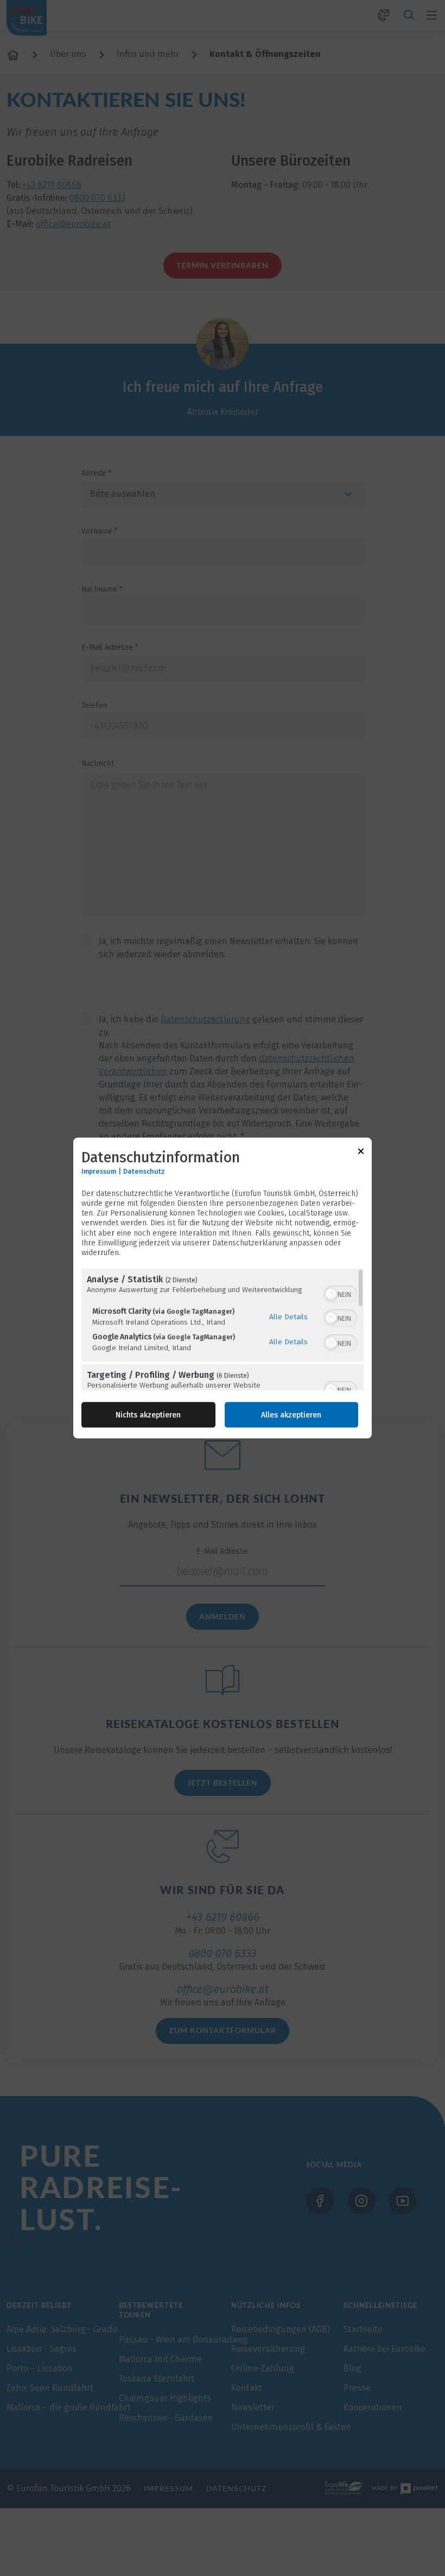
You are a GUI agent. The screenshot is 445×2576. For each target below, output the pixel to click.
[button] (331, 1294)
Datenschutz (144, 1171)
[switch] (341, 1293)
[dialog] (223, 1288)
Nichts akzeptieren (148, 1415)
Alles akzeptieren (291, 1415)
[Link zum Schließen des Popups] (361, 1153)
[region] (223, 1330)
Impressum (99, 1171)
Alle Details (288, 1316)
